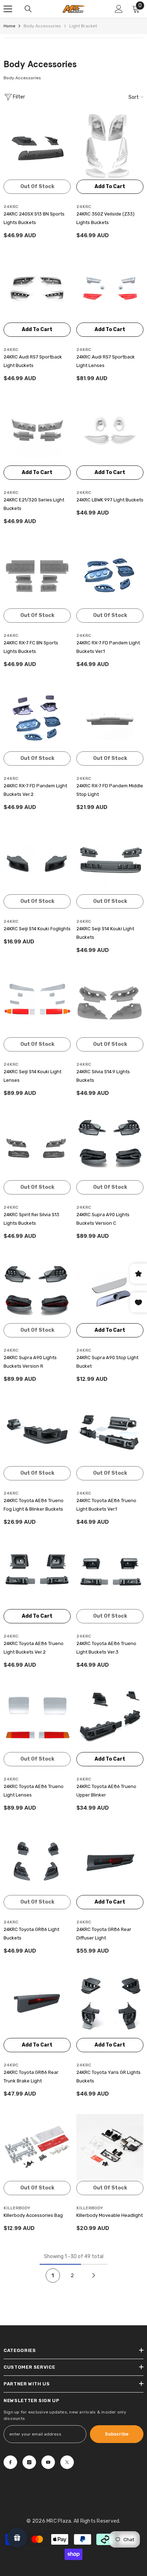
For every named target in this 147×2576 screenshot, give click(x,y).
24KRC (11, 207)
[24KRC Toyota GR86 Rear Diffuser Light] (110, 1862)
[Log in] (119, 9)
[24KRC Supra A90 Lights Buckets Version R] (37, 1290)
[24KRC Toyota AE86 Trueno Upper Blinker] (110, 1719)
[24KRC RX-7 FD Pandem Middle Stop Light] (110, 718)
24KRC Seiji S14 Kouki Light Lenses (32, 1076)
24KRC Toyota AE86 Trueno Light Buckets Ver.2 (34, 1648)
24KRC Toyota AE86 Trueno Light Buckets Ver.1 (106, 1505)
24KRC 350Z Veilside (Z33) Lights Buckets (105, 218)
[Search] (28, 9)
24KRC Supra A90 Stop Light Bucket (107, 1362)
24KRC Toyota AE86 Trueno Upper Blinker (106, 1791)
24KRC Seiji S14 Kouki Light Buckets (105, 933)
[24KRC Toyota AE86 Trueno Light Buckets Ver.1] (110, 1433)
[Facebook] (10, 2462)
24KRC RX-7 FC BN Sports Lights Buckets (31, 647)
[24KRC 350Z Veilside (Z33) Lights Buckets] (110, 146)
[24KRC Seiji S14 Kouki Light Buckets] (110, 861)
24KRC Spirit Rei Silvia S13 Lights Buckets (31, 1219)
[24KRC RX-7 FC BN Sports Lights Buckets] (37, 575)
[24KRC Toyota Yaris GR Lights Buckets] (110, 2005)
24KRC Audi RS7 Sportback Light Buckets (33, 361)
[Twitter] (67, 2462)
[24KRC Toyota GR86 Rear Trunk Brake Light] (37, 2005)
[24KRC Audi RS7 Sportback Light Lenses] (110, 289)
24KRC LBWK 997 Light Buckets (110, 500)
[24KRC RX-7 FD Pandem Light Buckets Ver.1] (110, 575)
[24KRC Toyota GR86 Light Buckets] (37, 1862)
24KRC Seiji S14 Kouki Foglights (37, 929)
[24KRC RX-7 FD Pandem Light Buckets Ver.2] (37, 718)
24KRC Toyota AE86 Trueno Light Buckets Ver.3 (106, 1648)
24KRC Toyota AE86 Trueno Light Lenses (34, 1791)
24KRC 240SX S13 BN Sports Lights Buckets (34, 218)
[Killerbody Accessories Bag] (37, 2147)
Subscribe (117, 2434)
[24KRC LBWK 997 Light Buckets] (110, 432)
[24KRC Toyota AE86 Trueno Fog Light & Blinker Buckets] (37, 1433)
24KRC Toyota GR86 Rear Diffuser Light (104, 1934)
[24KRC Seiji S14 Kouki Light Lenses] (37, 1004)
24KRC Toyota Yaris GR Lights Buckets (108, 2077)
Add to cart (110, 187)
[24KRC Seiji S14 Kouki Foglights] (37, 861)
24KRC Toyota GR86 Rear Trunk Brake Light (31, 2077)
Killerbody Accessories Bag (33, 2215)
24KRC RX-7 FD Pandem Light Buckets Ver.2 (35, 790)
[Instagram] (29, 2462)
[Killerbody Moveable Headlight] (110, 2147)
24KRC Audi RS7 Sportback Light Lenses (106, 361)
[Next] (94, 2276)
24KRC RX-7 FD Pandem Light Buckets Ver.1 (108, 647)
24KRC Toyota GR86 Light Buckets (31, 1934)
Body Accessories (42, 26)
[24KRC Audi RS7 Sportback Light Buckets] (37, 289)
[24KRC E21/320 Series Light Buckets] (37, 432)
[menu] (8, 9)
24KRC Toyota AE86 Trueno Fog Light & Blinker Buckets (34, 1505)
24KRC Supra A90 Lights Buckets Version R (30, 1362)
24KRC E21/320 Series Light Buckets (34, 504)
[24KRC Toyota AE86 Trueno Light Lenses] (37, 1719)
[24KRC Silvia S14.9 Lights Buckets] (110, 1004)
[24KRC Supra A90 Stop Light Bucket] (110, 1290)
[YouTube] (48, 2462)
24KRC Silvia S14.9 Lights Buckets (103, 1076)
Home (9, 26)
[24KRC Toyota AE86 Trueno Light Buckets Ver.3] (110, 1576)
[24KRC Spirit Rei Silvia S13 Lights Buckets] (37, 1147)
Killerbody (17, 2208)
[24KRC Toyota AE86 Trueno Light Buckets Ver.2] (37, 1576)
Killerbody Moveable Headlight (110, 2215)
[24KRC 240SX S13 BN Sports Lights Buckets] (37, 146)
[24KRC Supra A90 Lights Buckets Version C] (110, 1147)
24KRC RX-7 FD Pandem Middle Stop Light (110, 790)
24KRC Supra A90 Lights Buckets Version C (103, 1219)
